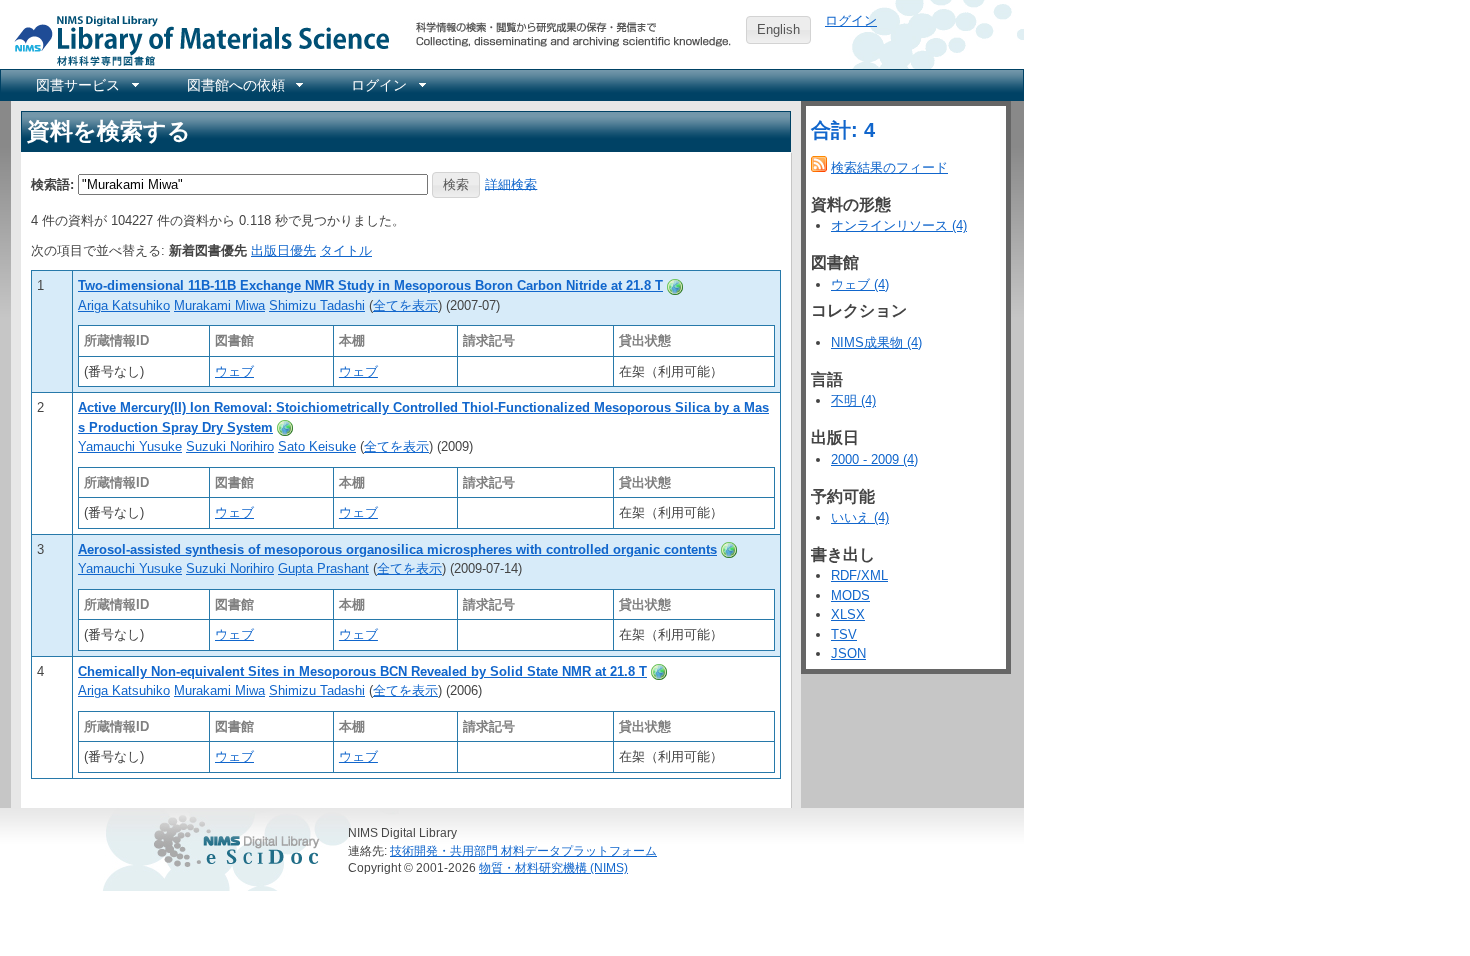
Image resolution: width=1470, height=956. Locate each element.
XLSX (848, 614)
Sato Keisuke (317, 446)
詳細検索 (511, 183)
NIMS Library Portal (196, 39)
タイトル (346, 250)
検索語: (52, 183)
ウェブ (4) (860, 284)
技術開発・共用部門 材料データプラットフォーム (523, 850)
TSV (844, 634)
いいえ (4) (860, 517)
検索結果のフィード (889, 167)
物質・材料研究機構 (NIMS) (553, 867)
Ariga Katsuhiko (124, 305)
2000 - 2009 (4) (874, 459)
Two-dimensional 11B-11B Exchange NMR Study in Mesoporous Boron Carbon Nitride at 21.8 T (370, 285)
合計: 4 (843, 130)
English (778, 29)
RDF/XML (859, 575)
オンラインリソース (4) (899, 225)
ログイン (851, 20)
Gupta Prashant (323, 568)
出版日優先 (283, 250)
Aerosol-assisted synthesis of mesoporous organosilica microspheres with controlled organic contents (397, 549)
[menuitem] (86, 85)
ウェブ (234, 371)
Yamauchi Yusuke (130, 446)
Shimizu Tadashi (317, 305)
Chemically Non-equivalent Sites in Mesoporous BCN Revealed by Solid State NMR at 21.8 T (362, 671)
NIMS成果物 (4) (876, 342)
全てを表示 (405, 305)
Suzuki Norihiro (230, 446)
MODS (850, 595)
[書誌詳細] (675, 285)
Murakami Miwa (219, 305)
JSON (848, 653)
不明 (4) (853, 400)
